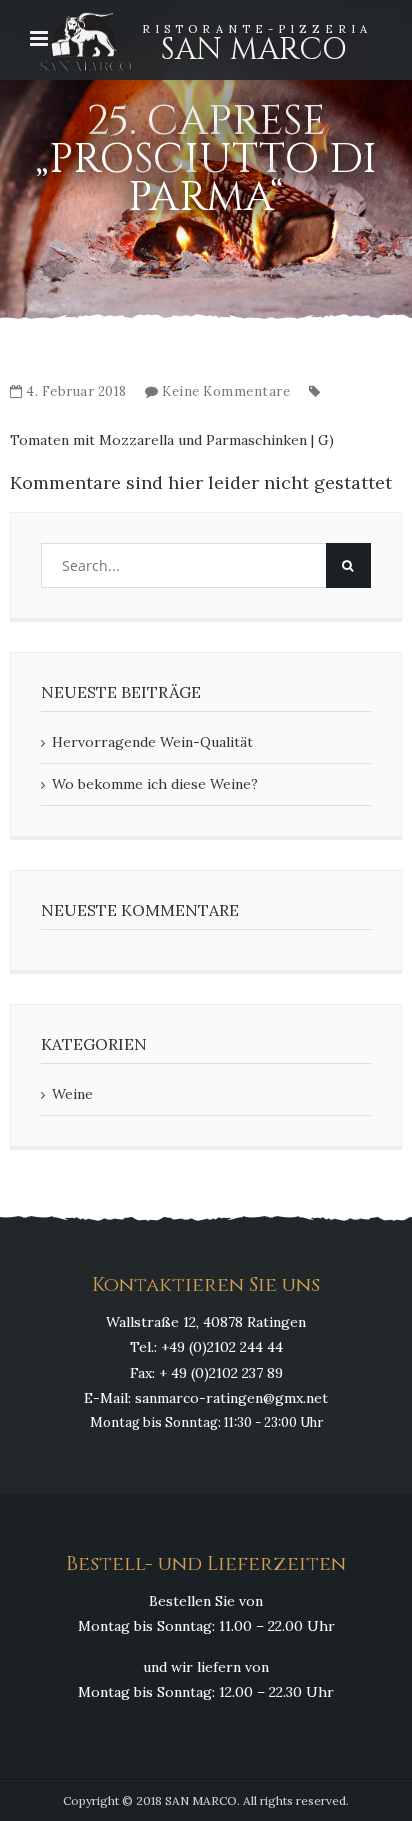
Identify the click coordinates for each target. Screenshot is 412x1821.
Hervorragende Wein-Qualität (152, 742)
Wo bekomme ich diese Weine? (155, 784)
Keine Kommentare (226, 391)
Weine (72, 1094)
